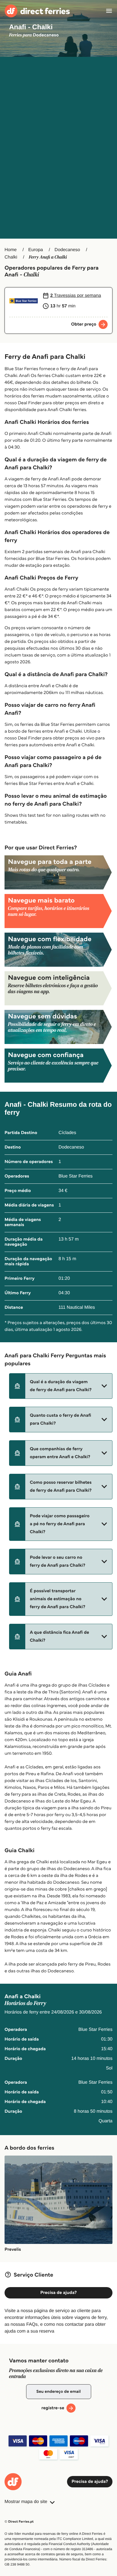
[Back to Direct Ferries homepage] (37, 11)
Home (11, 250)
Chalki (11, 257)
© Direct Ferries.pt (19, 2522)
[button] (61, 1386)
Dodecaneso (67, 250)
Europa (36, 250)
